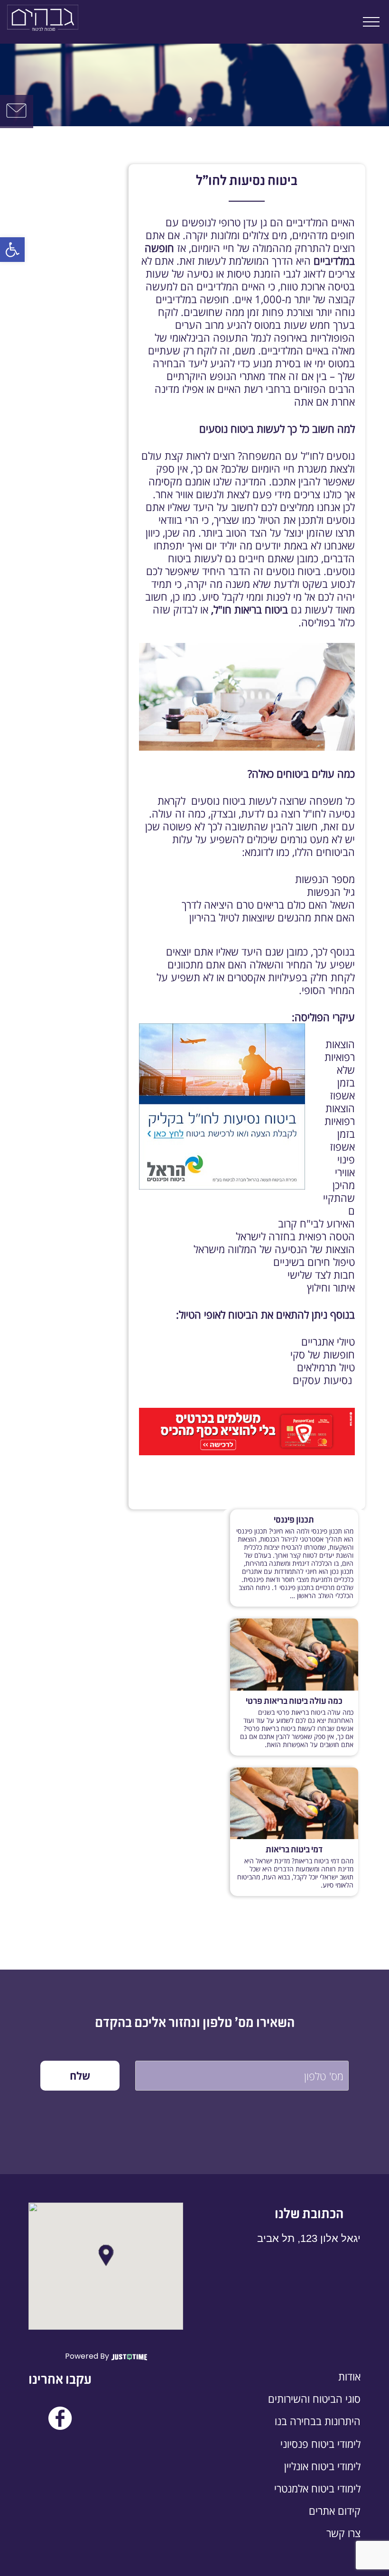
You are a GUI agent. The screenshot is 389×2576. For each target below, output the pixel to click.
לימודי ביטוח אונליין (322, 2466)
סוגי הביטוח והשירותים (314, 2399)
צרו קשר (343, 2533)
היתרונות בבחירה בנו (318, 2421)
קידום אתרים (335, 2511)
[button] (12, 250)
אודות (349, 2376)
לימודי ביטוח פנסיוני (320, 2444)
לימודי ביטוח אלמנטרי (317, 2488)
